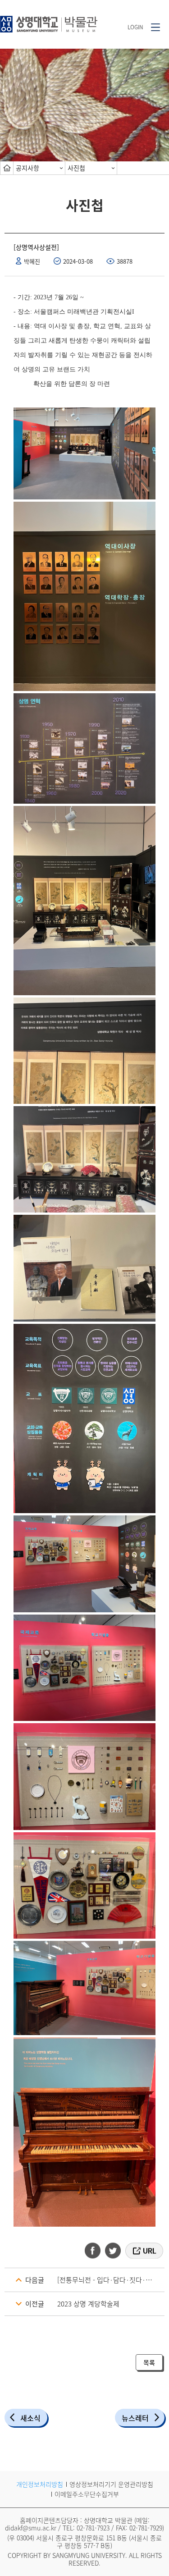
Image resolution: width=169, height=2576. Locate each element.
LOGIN (135, 27)
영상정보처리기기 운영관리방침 (111, 2484)
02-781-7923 (93, 2528)
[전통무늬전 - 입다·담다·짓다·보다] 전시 (111, 2280)
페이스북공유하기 (96, 2251)
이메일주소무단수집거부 (87, 2494)
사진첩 (76, 168)
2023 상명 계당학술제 (88, 2304)
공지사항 (27, 168)
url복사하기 (144, 2251)
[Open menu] (155, 27)
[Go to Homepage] (49, 21)
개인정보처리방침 (40, 2484)
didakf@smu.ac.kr (31, 2528)
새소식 (30, 2418)
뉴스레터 (135, 2418)
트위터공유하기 (114, 2251)
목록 (149, 2362)
